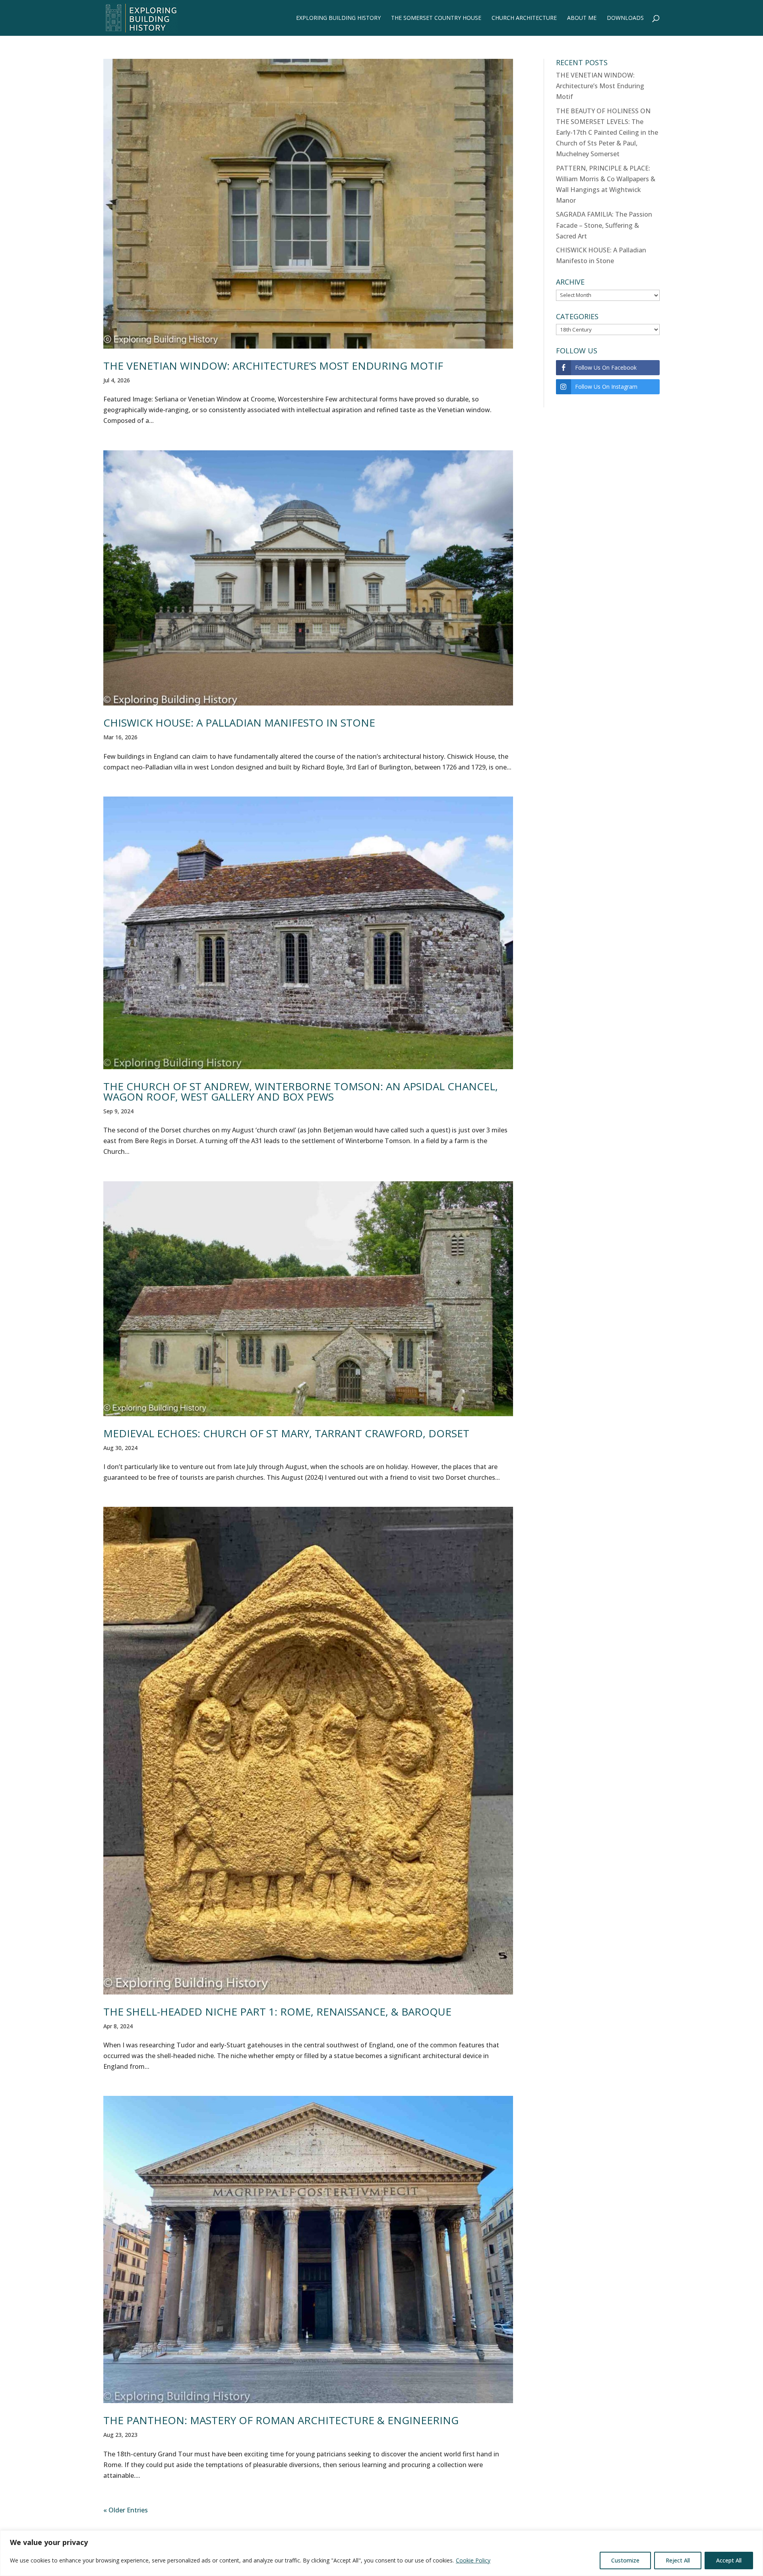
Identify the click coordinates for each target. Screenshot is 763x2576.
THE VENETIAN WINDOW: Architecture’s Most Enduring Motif (273, 366)
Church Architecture (524, 18)
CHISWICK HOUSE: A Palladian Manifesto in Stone (239, 723)
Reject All (678, 2560)
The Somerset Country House (436, 18)
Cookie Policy (473, 2560)
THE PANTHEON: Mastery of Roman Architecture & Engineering (281, 2420)
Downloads (625, 18)
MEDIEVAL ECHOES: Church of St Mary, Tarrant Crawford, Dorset (286, 1433)
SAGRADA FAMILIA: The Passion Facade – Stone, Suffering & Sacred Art (604, 225)
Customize (625, 2560)
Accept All (729, 2560)
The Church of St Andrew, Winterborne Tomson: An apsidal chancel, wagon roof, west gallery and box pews (301, 1091)
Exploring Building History (338, 18)
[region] (381, 2553)
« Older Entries (126, 2510)
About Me (582, 18)
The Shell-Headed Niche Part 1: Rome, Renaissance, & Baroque (277, 2012)
